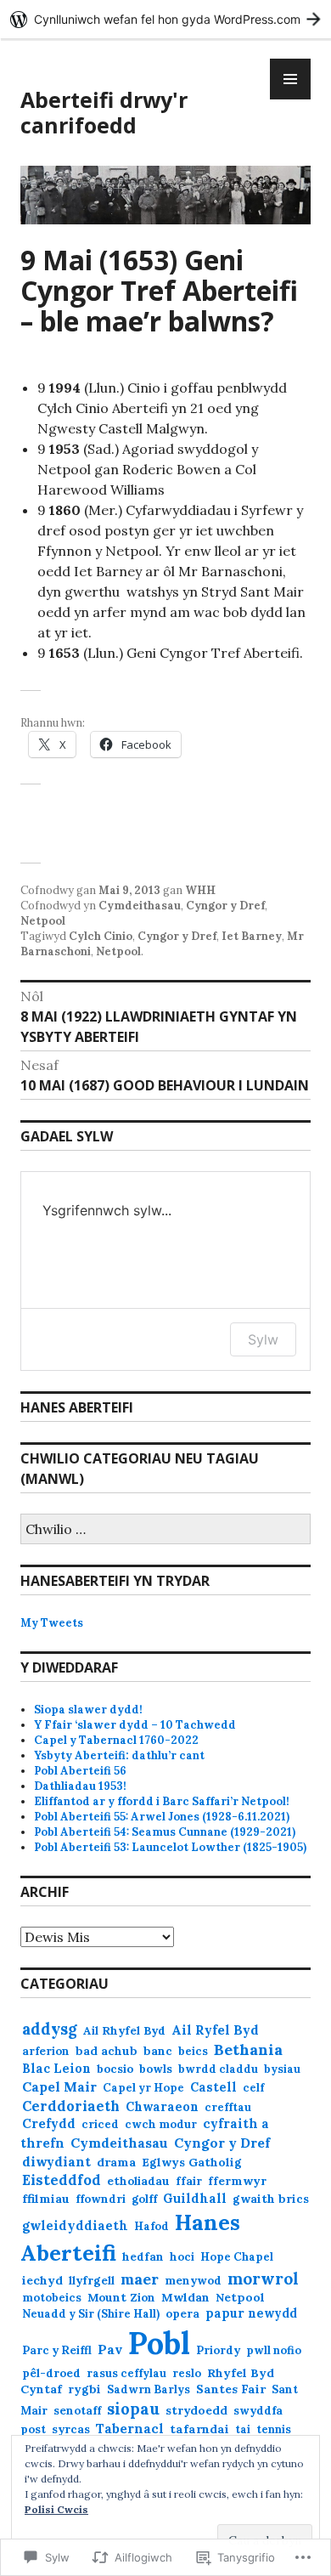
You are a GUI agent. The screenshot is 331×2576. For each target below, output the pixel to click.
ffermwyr (237, 2181)
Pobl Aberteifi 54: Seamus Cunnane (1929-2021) (165, 1832)
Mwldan (185, 2297)
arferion (46, 2051)
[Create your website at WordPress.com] (165, 19)
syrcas (71, 2429)
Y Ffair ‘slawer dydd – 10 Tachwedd (135, 1725)
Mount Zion (121, 2297)
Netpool (43, 921)
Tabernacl (130, 2429)
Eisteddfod (62, 2180)
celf (253, 2088)
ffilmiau (46, 2199)
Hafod (151, 2226)
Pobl (159, 2343)
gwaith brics (271, 2199)
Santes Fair (231, 2389)
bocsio (115, 2069)
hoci (182, 2257)
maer (140, 2279)
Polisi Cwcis (56, 2509)
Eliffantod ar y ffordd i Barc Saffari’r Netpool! (162, 1801)
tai (243, 2429)
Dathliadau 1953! (80, 1786)
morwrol (263, 2279)
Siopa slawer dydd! (88, 1710)
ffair (189, 2181)
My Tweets (52, 1623)
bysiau (282, 2069)
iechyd (42, 2280)
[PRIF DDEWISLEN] (290, 79)
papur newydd (251, 2313)
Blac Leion (56, 2069)
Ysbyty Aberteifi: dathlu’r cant (119, 1755)
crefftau (228, 2107)
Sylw (263, 1339)
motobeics (52, 2298)
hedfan (143, 2257)
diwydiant (56, 2161)
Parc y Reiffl (57, 2350)
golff (144, 2199)
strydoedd (196, 2410)
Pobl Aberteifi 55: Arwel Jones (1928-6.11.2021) (162, 1817)
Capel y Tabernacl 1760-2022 (116, 1740)
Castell (213, 2087)
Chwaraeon (162, 2107)
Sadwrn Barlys (149, 2389)
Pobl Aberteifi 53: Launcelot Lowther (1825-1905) (170, 1847)
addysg (50, 2029)
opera (182, 2314)
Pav (110, 2349)
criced (100, 2124)
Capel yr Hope (143, 2088)
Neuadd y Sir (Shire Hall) (91, 2314)
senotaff (77, 2411)
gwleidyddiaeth (75, 2225)
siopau (133, 2409)
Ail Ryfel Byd (215, 2030)
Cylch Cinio (101, 936)
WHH (200, 890)
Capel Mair (59, 2086)
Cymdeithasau (140, 906)
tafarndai (199, 2429)
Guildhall (195, 2198)
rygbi (84, 2389)
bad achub (107, 2051)
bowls (156, 2069)
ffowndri (101, 2199)
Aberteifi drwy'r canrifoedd (104, 112)
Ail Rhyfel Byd (124, 2031)
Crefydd (49, 2123)
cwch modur (161, 2124)
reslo (187, 2373)
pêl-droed (51, 2373)
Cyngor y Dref (225, 906)
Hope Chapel (237, 2257)
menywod (193, 2281)
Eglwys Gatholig (192, 2162)
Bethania (248, 2049)
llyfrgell (92, 2281)
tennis (274, 2429)
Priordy (218, 2350)
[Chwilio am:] (165, 1530)
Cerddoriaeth (71, 2106)
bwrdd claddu (218, 2069)
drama (116, 2162)
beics (193, 2051)
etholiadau (138, 2181)
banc (158, 2051)
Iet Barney (252, 936)
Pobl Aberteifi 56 (80, 1771)
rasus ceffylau (126, 2373)
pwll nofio (274, 2350)
